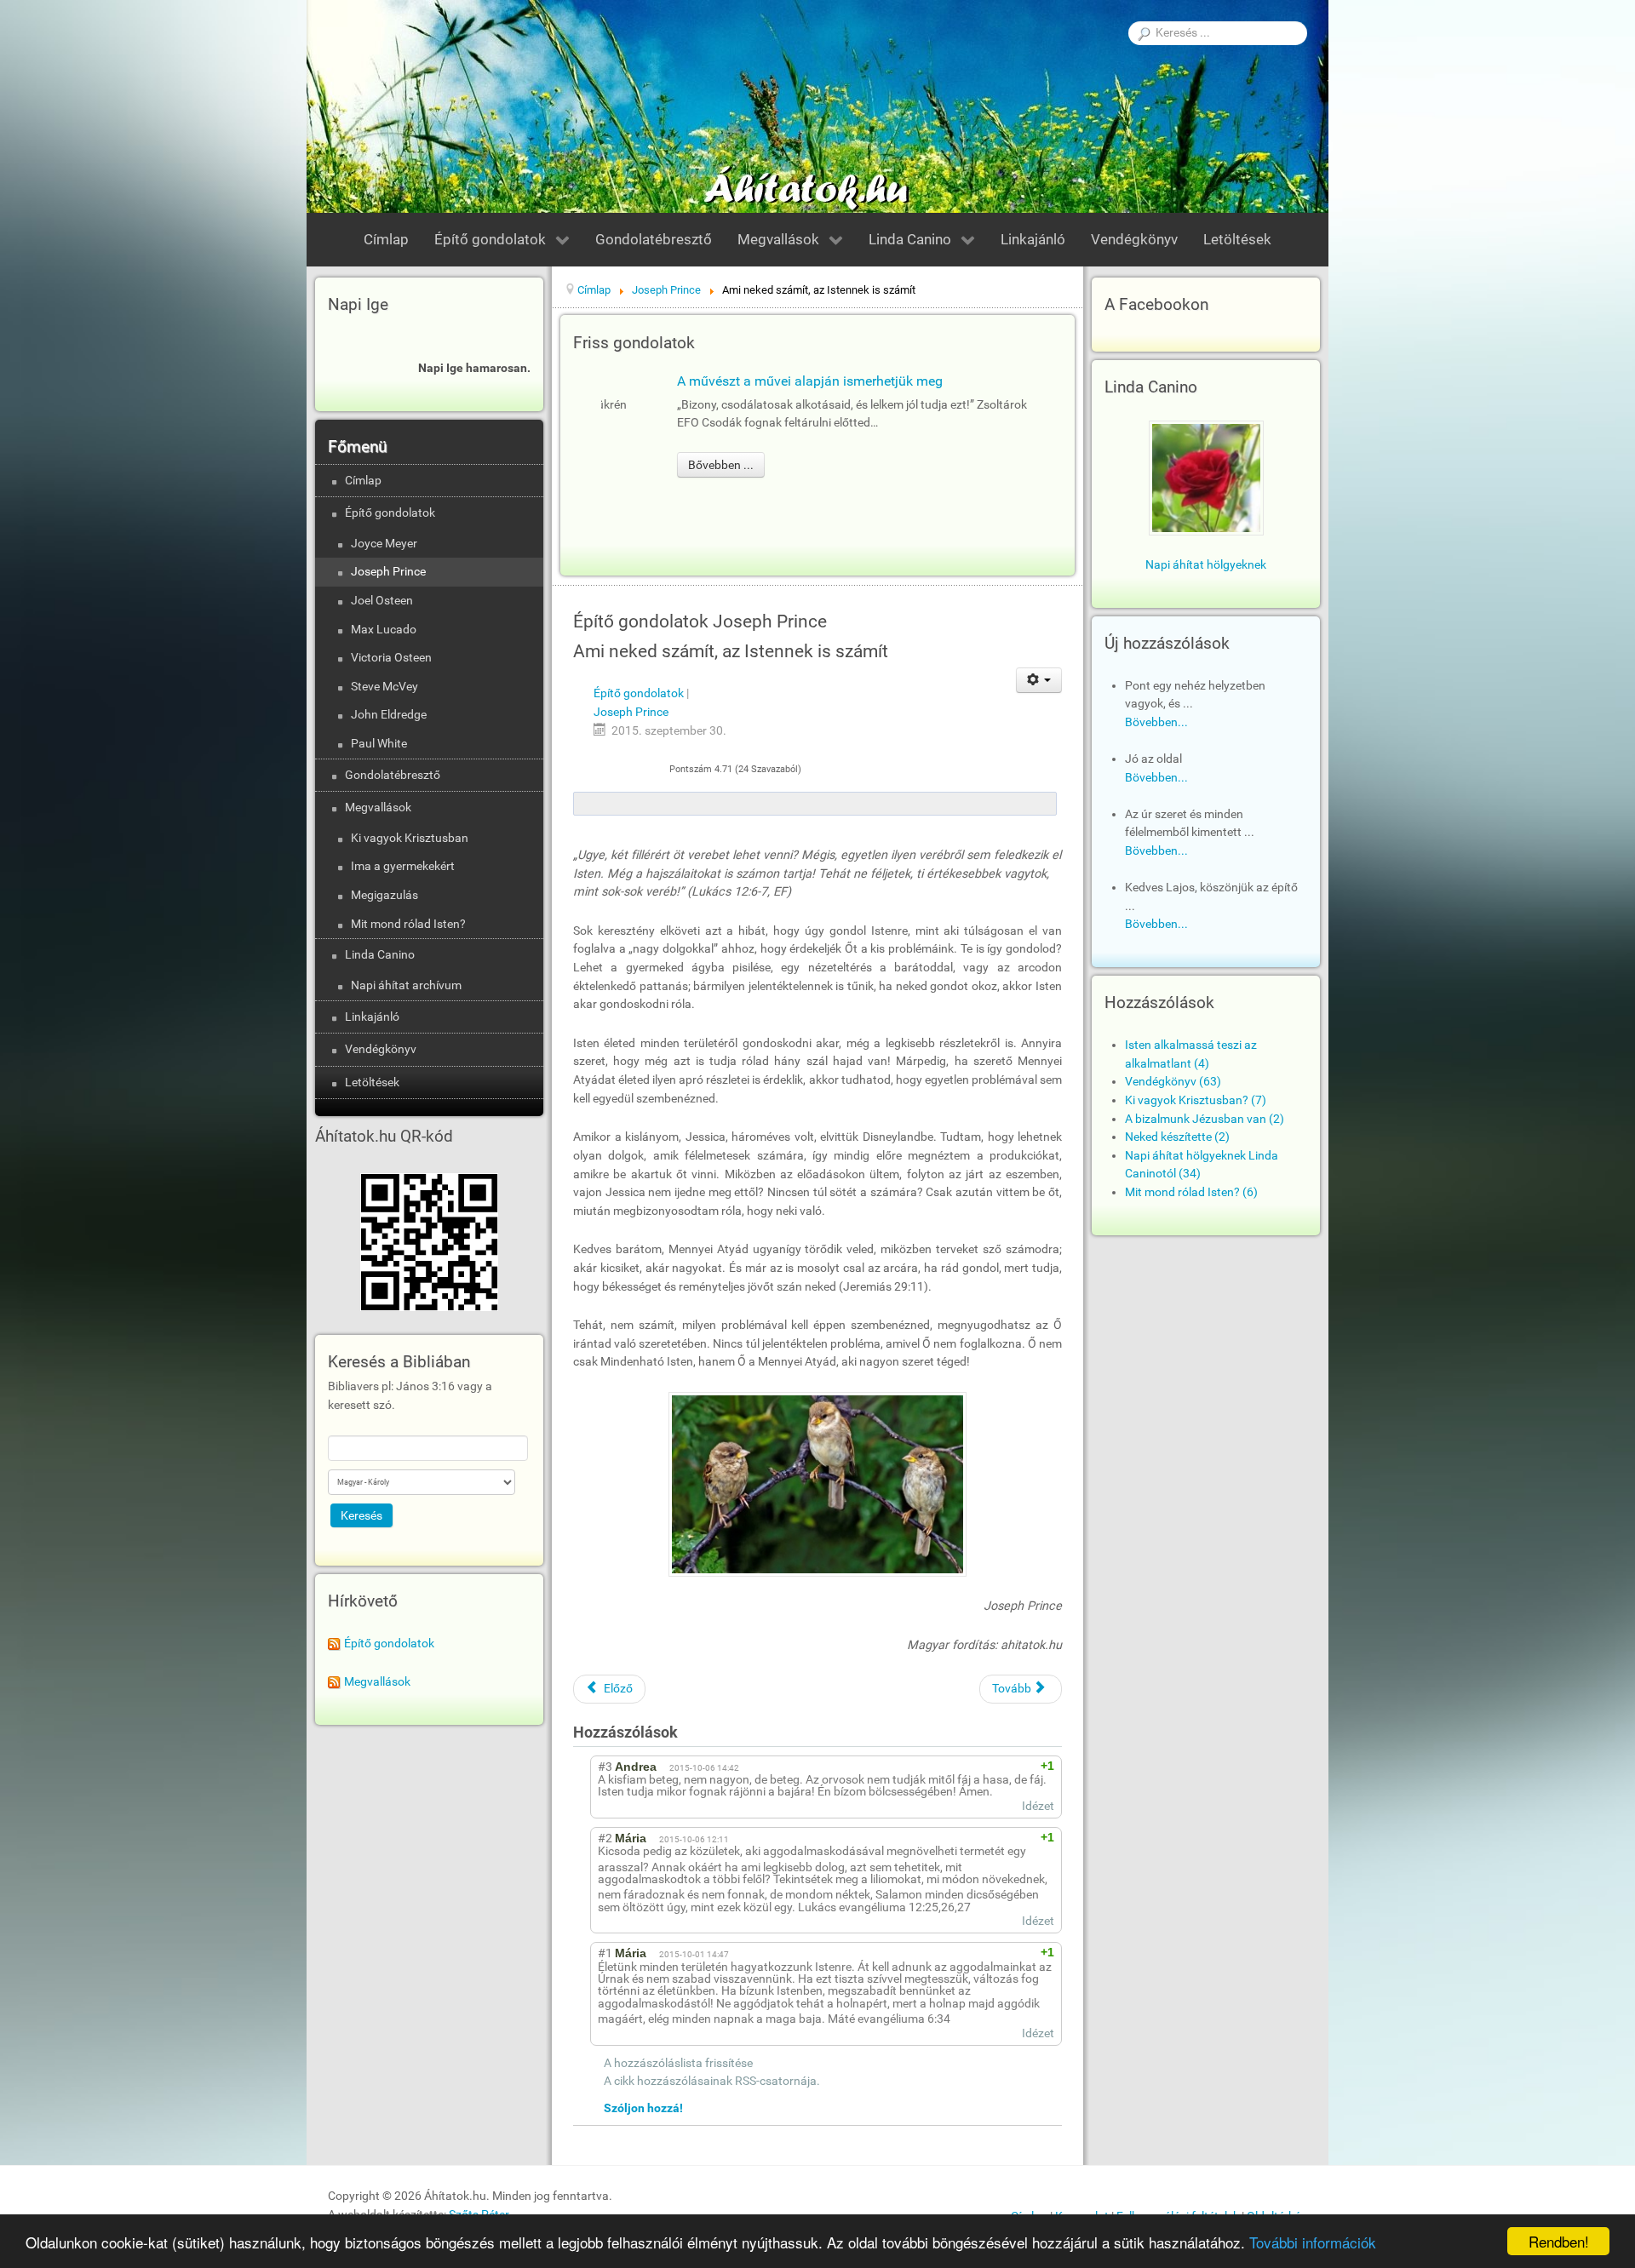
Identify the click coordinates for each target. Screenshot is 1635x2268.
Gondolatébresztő (393, 775)
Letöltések (372, 1082)
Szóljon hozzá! (643, 2108)
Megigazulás (384, 895)
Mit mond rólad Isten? (408, 924)
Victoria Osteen (391, 658)
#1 (605, 1953)
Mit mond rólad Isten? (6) (1191, 1192)
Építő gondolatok (390, 513)
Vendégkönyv (381, 1049)
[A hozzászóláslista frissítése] (708, 1732)
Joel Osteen (382, 601)
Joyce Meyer (384, 544)
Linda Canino (380, 955)
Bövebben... (1156, 722)
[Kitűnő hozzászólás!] (987, 1766)
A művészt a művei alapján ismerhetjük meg (743, 381)
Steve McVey (384, 687)
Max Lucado (384, 630)
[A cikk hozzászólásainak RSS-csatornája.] (691, 1732)
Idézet (1038, 1806)
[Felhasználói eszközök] (1039, 680)
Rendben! (1559, 2241)
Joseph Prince (388, 572)
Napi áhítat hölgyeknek (1206, 565)
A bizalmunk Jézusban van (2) (1205, 1119)
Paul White (379, 744)
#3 (605, 1767)
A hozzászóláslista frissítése (678, 2063)
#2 (605, 1838)
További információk (1313, 2242)
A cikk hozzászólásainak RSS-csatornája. (712, 2081)
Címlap (363, 481)
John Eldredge (389, 715)
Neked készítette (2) (1177, 1137)
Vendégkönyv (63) (1173, 1082)
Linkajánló (372, 1017)
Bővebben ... (654, 465)
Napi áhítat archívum (406, 985)
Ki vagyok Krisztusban (410, 838)
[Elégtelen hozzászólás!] (1003, 1766)
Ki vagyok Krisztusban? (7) (1196, 1100)
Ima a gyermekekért (403, 866)
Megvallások (378, 808)
